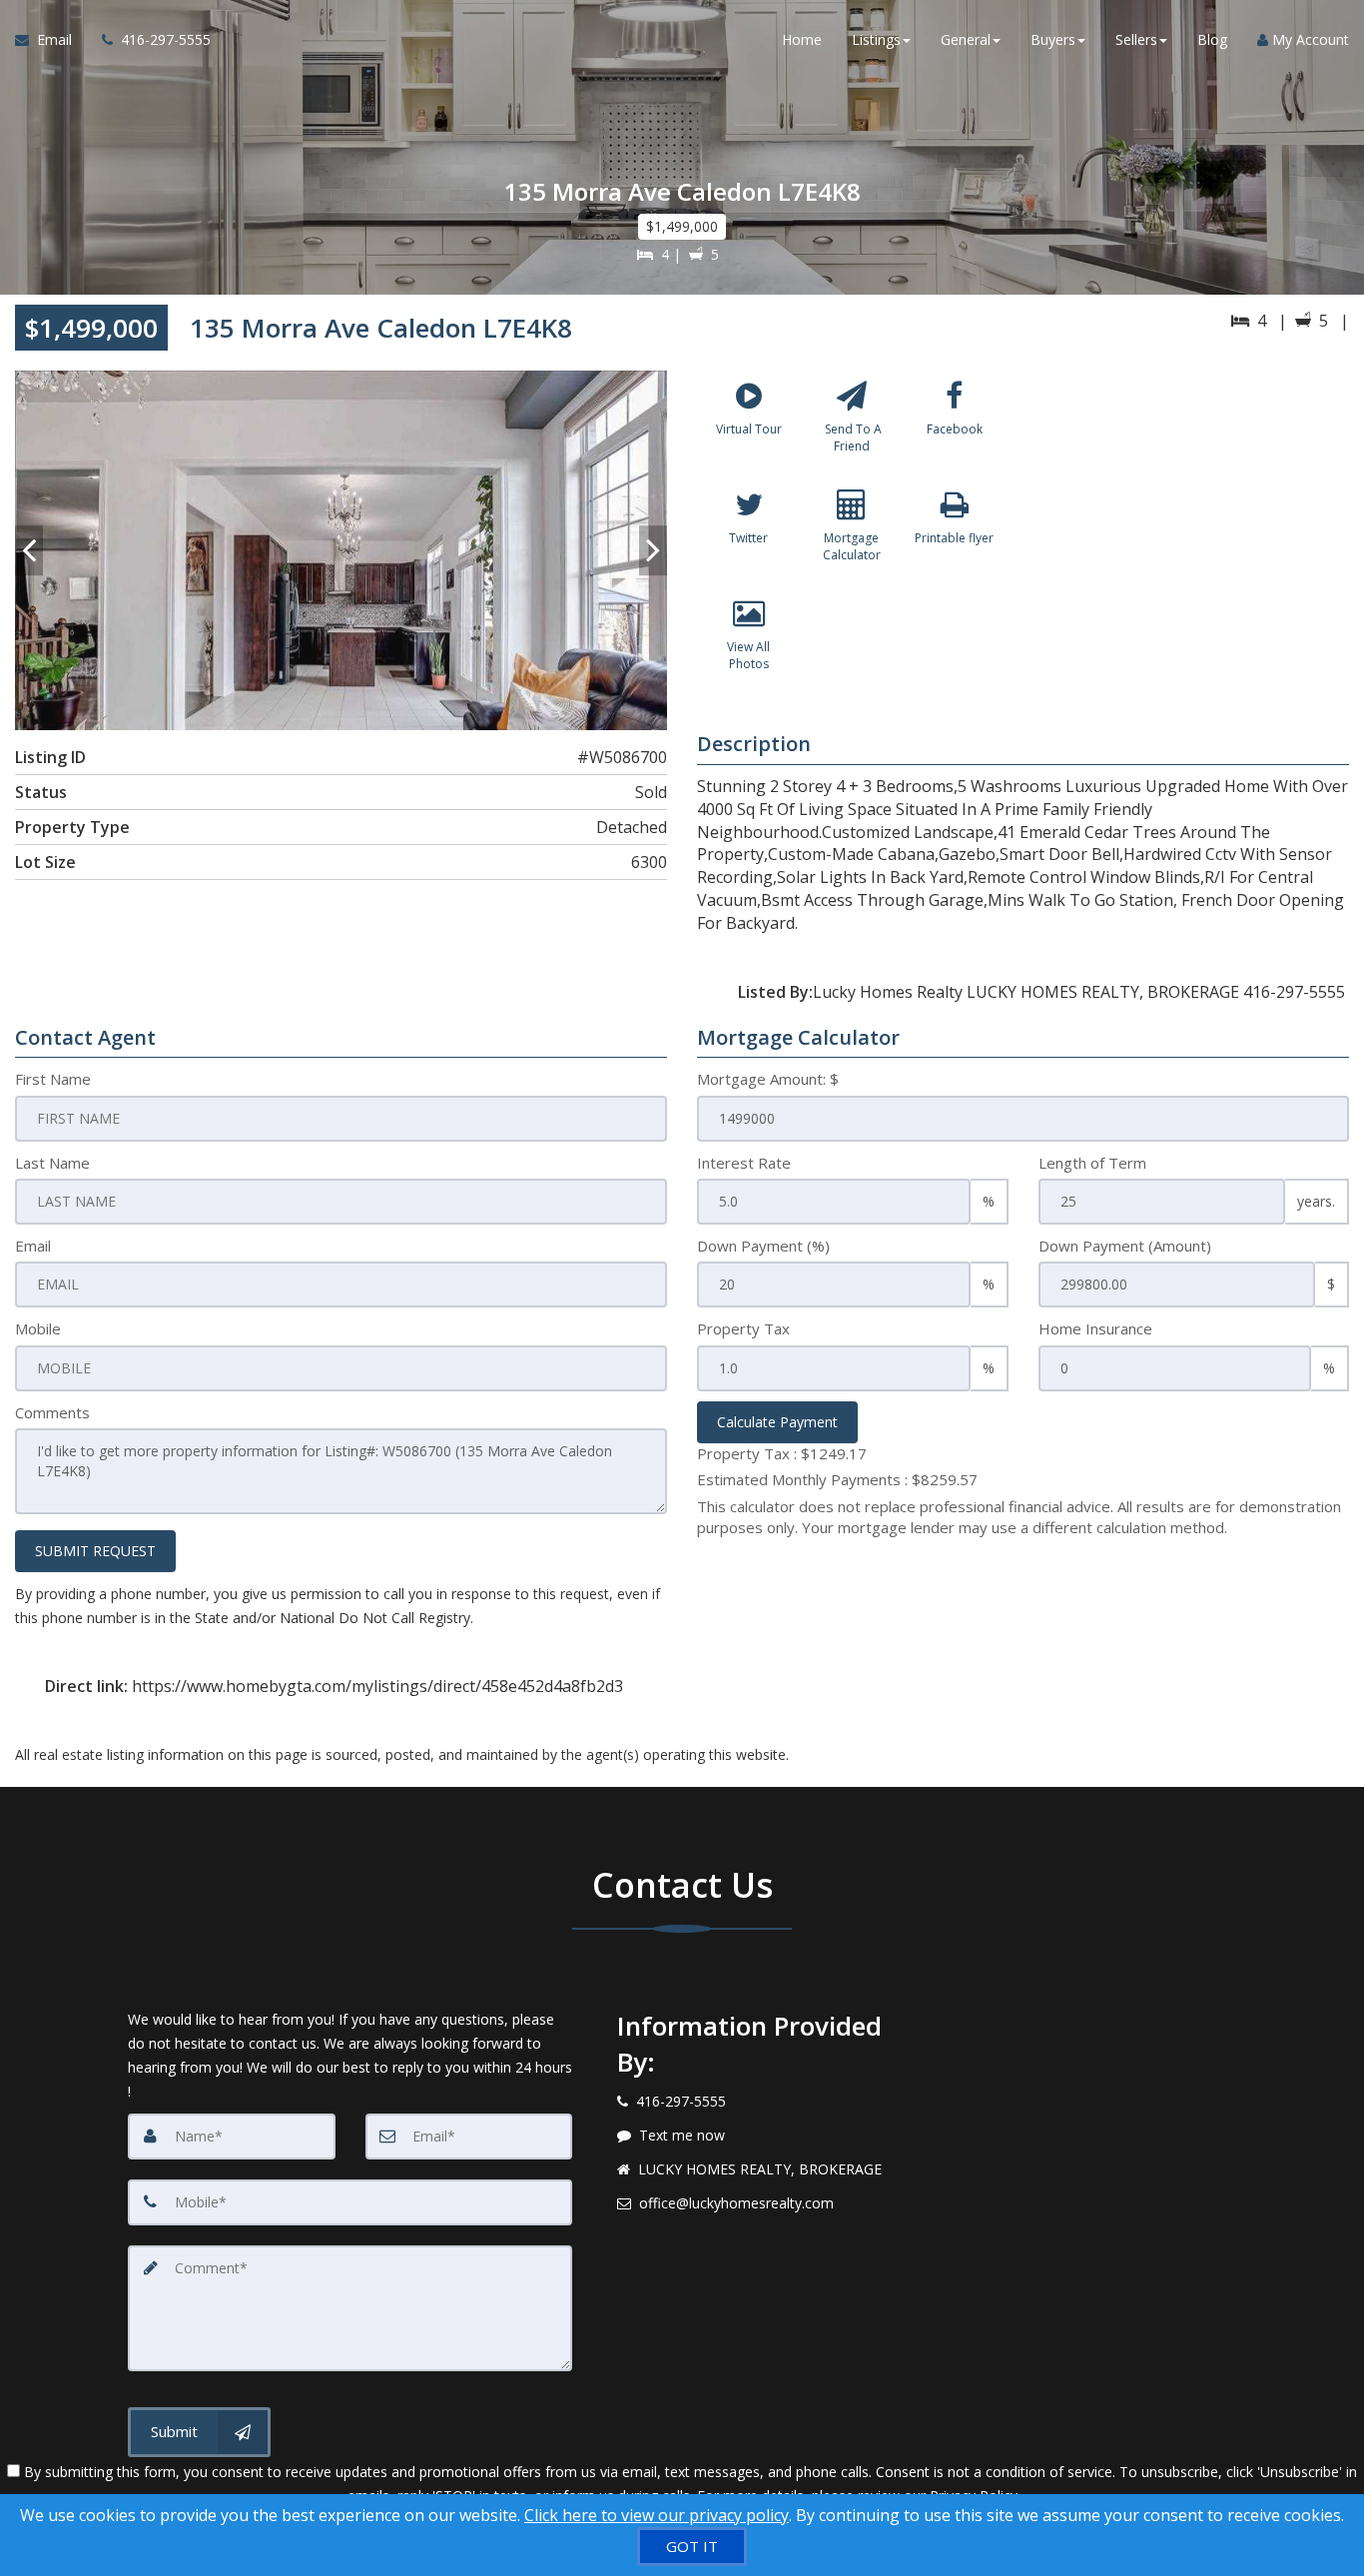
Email (33, 1246)
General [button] (966, 39)
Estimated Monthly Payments (837, 1479)
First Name (53, 1079)
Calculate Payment (777, 1422)
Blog (1212, 39)
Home (802, 39)
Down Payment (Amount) (1125, 1246)
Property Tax (743, 1328)
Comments (52, 1412)
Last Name (52, 1163)
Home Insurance (1095, 1328)
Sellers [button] (1136, 39)
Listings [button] (876, 39)
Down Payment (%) (763, 1246)
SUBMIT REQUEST (95, 1551)
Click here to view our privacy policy (657, 2515)
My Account (1309, 39)
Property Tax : (782, 1453)
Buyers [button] (1053, 39)
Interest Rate (744, 1163)
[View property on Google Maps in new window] (1192, 520)
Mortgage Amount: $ (768, 1079)
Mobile (38, 1328)
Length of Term (1092, 1163)
